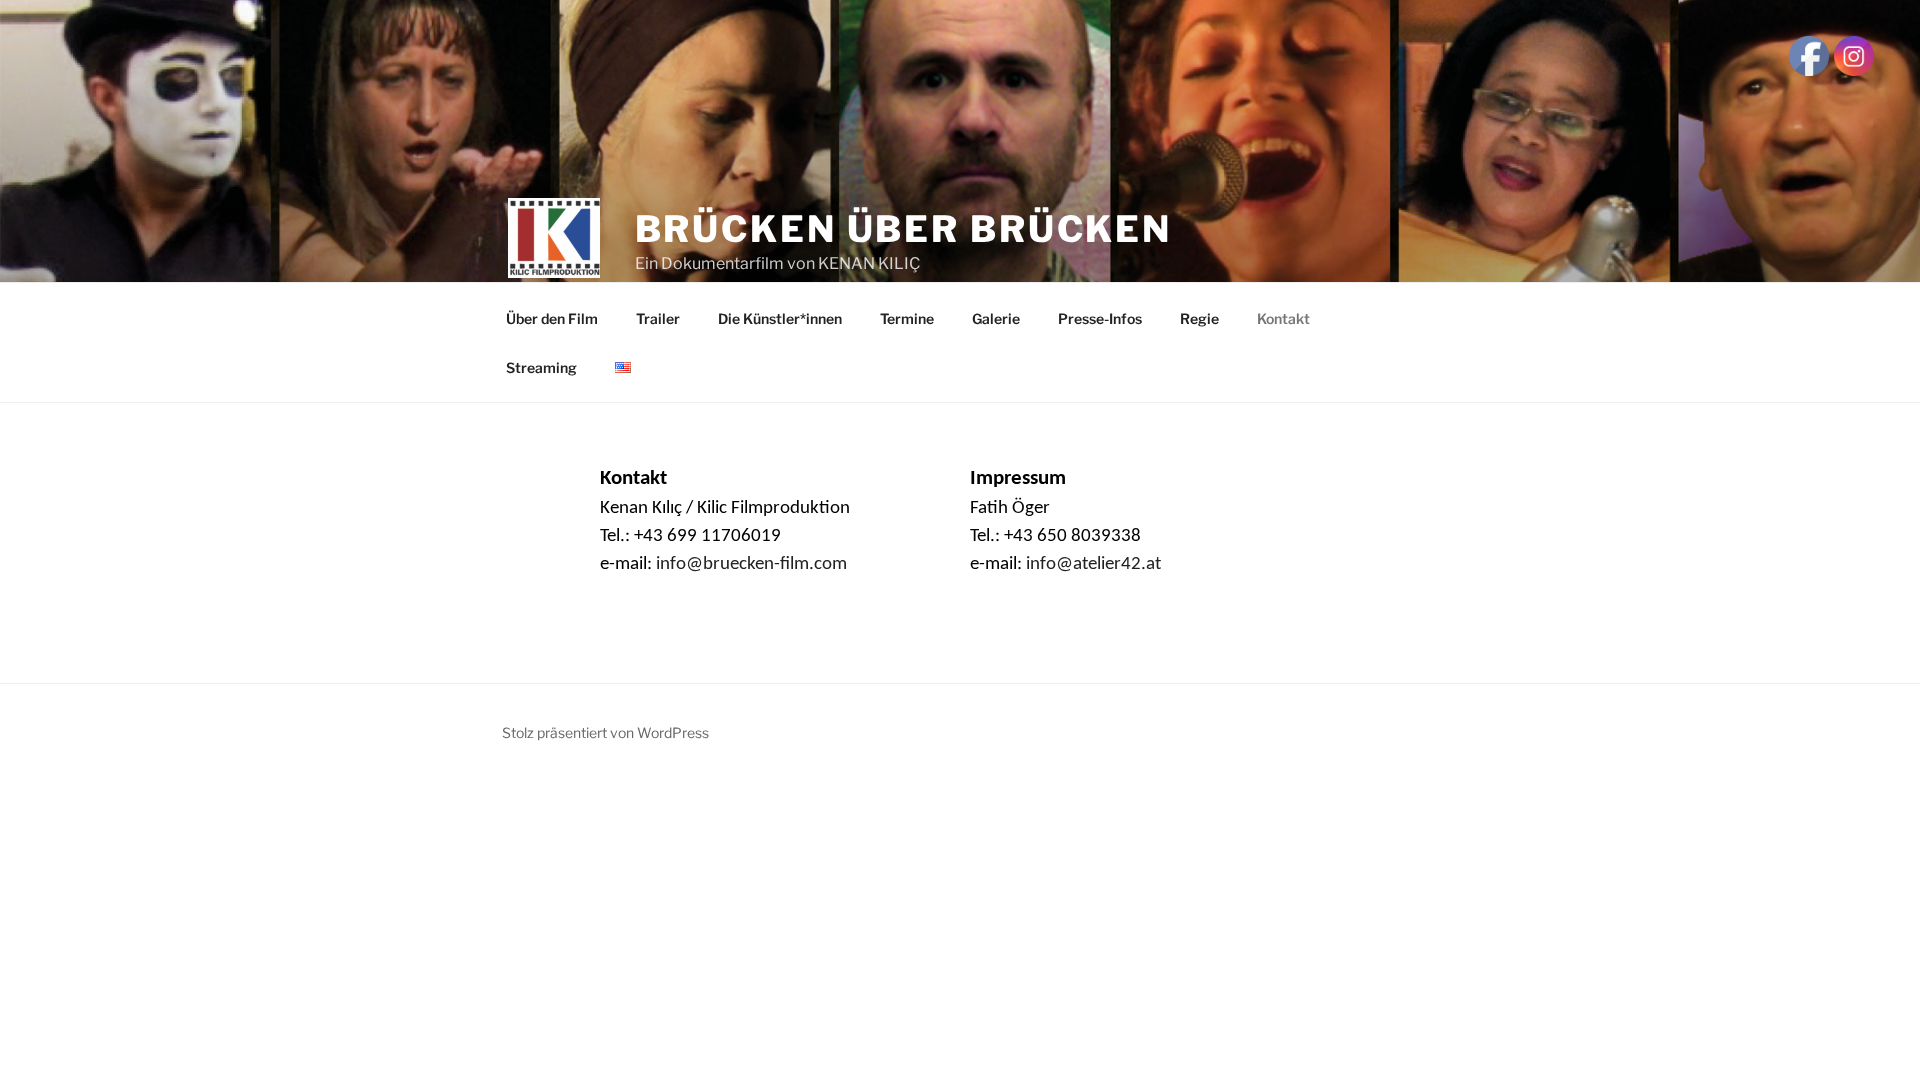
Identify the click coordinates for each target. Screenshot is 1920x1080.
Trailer (658, 318)
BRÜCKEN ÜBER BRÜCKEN (904, 229)
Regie (1199, 318)
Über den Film (552, 318)
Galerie (996, 318)
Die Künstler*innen (780, 318)
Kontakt (1283, 318)
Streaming (541, 367)
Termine (907, 318)
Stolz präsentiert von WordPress (605, 732)
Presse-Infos (1100, 318)
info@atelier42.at (1093, 564)
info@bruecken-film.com (751, 564)
